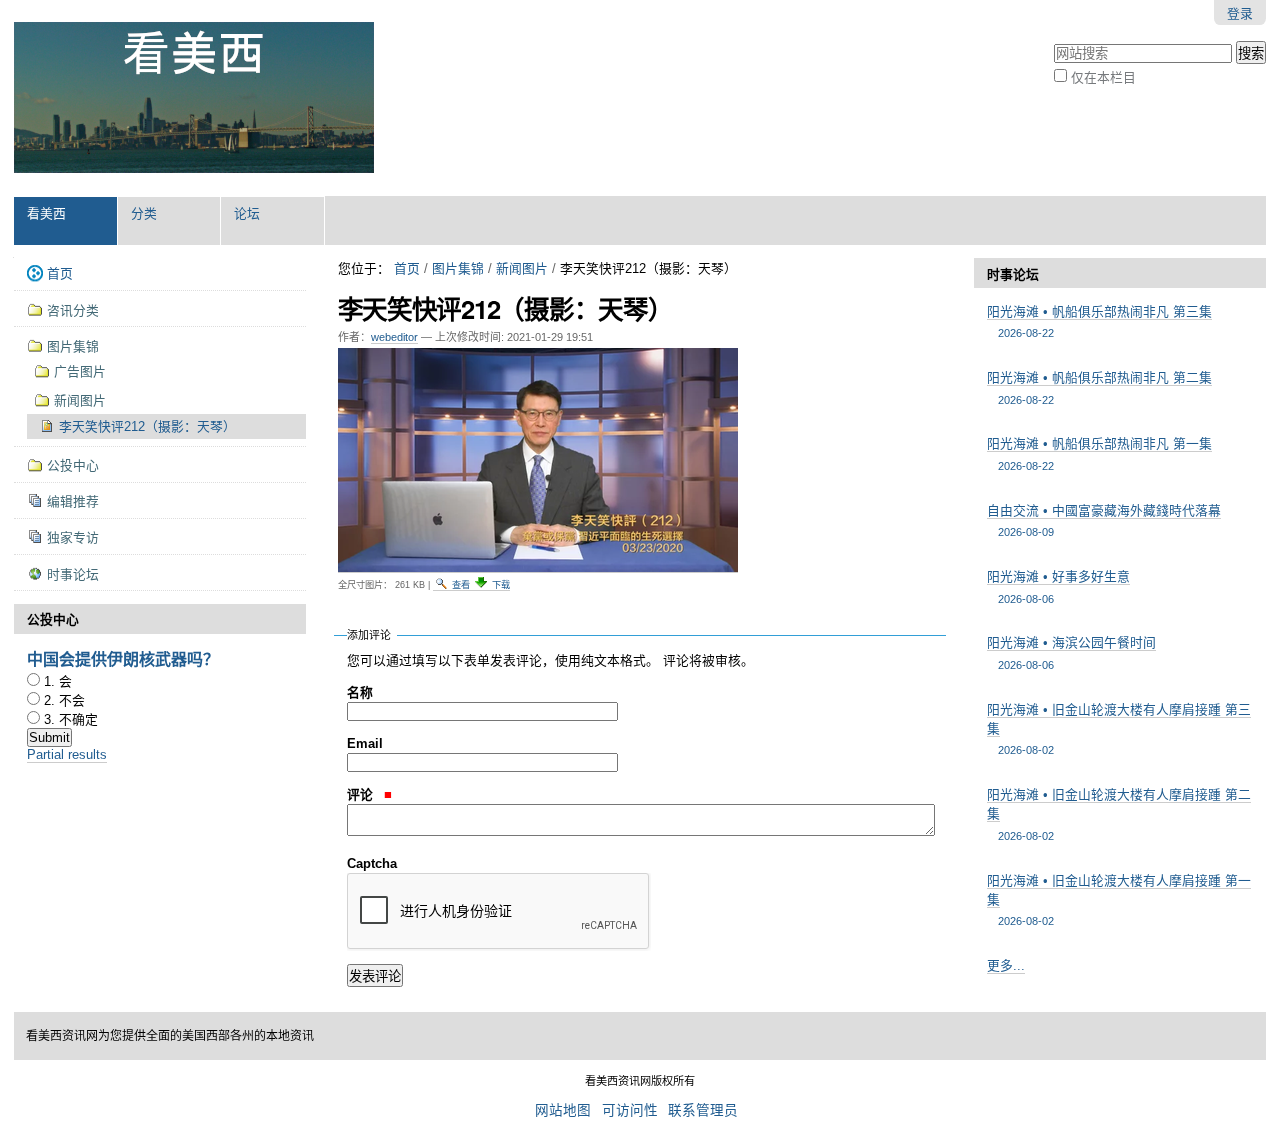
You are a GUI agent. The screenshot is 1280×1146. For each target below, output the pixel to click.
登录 (1240, 13)
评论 (362, 794)
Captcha (372, 863)
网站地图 (563, 1110)
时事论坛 (1013, 274)
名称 (360, 692)
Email (365, 743)
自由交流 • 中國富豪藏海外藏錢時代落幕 (1104, 520)
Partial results (67, 754)
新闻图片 (522, 268)
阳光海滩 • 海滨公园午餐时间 (1071, 652)
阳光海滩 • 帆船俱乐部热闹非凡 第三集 (1099, 321)
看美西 (46, 213)
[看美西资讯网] (194, 98)
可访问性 (630, 1110)
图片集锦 (458, 268)
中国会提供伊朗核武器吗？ (123, 658)
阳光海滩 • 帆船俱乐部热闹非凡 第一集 (1099, 453)
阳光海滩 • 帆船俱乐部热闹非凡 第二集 (1099, 387)
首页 (407, 268)
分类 (144, 213)
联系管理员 (703, 1110)
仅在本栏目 (1103, 77)
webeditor (394, 337)
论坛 (247, 213)
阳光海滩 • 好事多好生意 (1058, 586)
